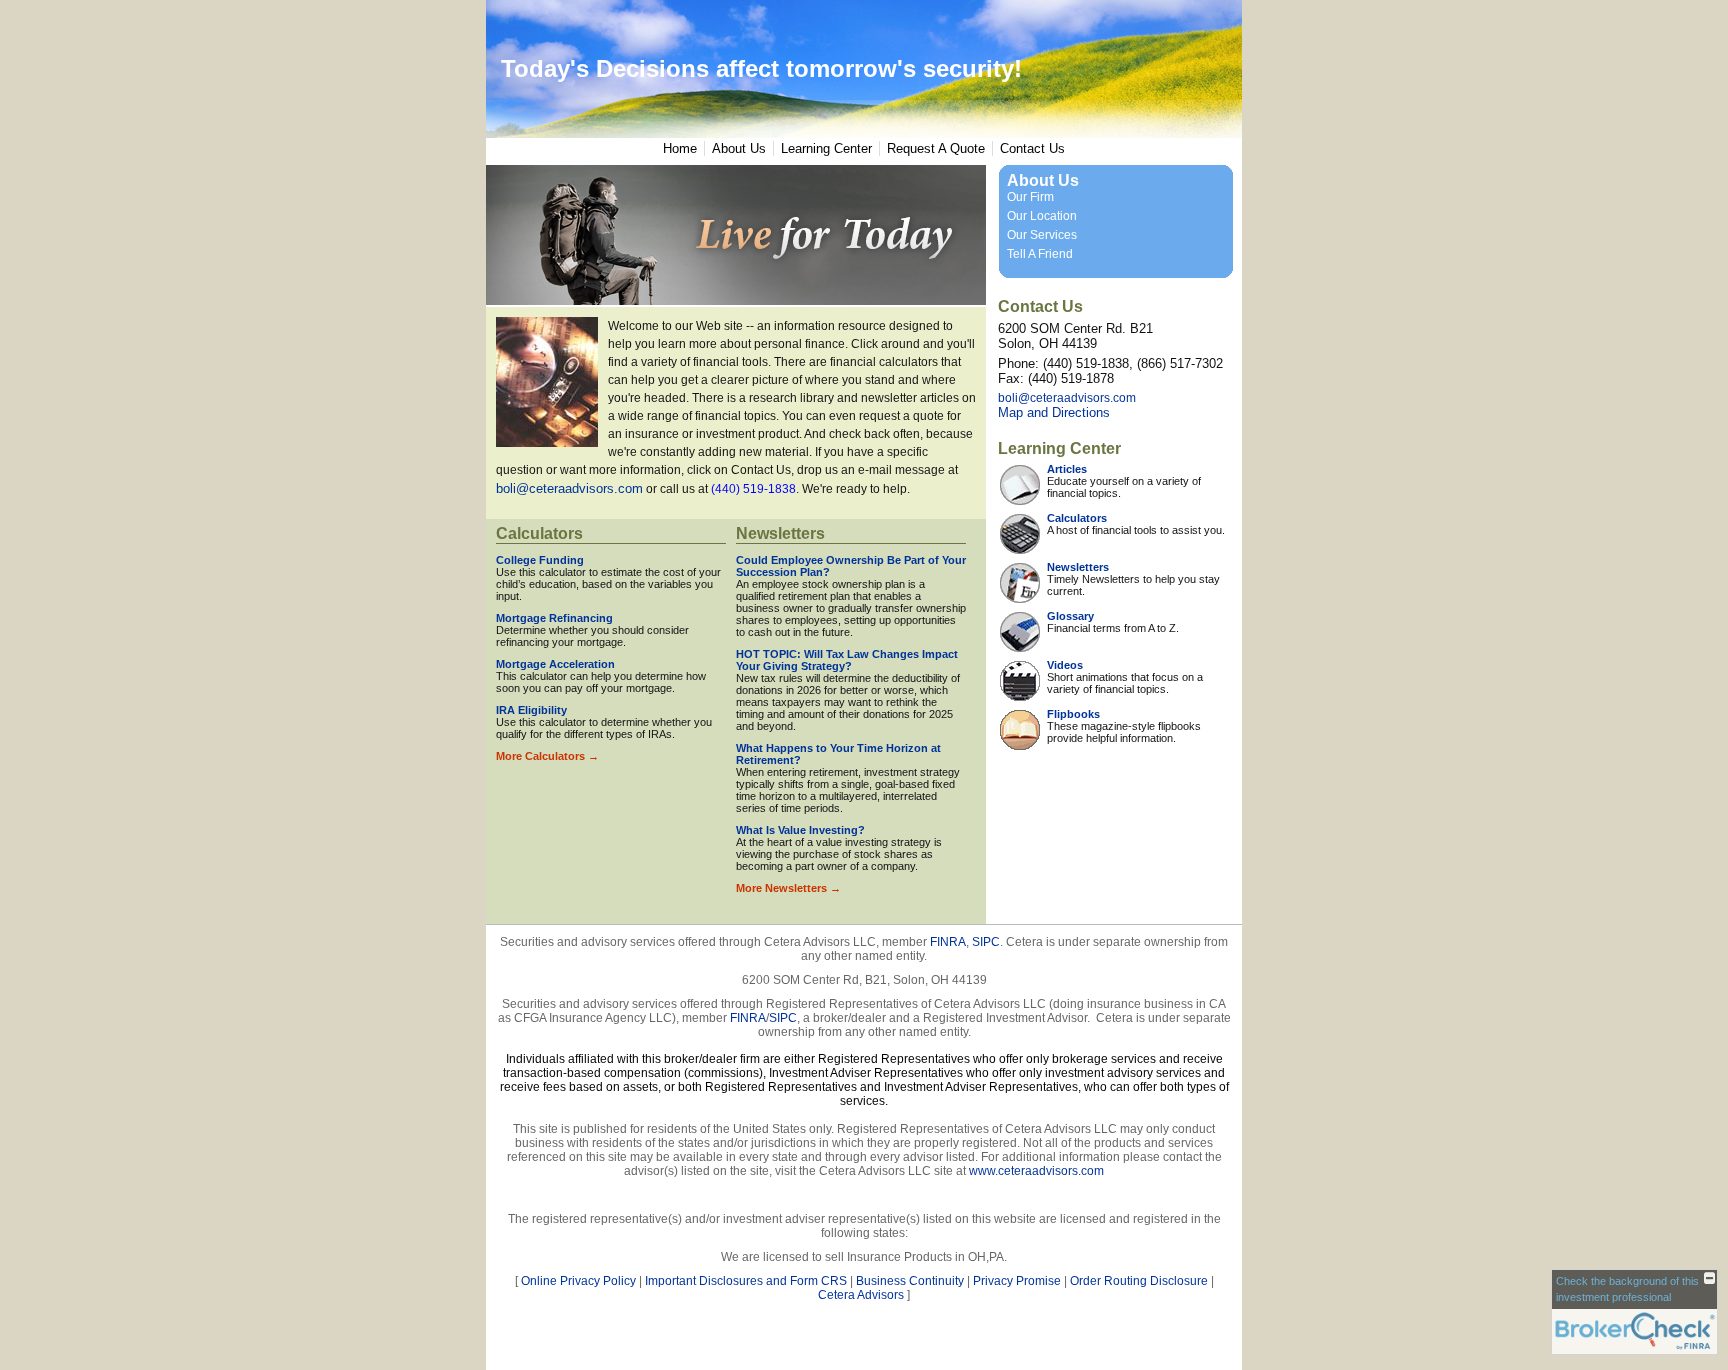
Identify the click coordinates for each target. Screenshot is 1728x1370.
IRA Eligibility (531, 710)
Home (680, 148)
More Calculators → (547, 756)
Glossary (1070, 616)
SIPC (986, 942)
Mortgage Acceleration (555, 664)
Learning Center (826, 148)
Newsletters (780, 533)
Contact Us (1032, 148)
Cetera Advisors (861, 1295)
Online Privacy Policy (578, 1281)
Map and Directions (1054, 412)
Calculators (539, 533)
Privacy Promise (1017, 1281)
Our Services (1042, 235)
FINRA (948, 942)
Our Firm (1030, 197)
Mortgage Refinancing (554, 618)
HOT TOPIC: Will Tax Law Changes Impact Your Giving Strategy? (847, 660)
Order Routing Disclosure (1139, 1281)
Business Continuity (910, 1281)
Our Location (1042, 216)
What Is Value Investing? (800, 830)
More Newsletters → (788, 888)
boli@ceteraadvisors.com (569, 488)
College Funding (540, 560)
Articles (1067, 469)
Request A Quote (936, 148)
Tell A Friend (1040, 254)
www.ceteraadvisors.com (1036, 1171)
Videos (1065, 665)
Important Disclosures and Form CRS (746, 1281)
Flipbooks (1073, 714)
